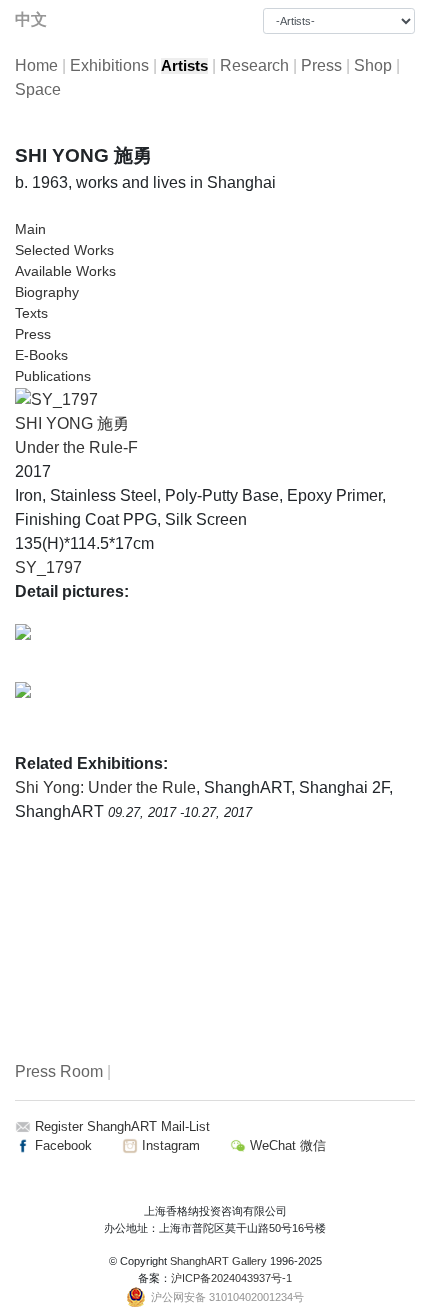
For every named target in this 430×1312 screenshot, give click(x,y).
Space (38, 89)
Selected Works (64, 250)
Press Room (59, 1071)
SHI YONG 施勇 (72, 423)
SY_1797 (48, 567)
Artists (184, 66)
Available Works (65, 271)
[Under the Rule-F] (56, 398)
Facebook (61, 1145)
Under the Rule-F (76, 447)
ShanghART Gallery (218, 1261)
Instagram (169, 1145)
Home (36, 65)
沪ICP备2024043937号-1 (231, 1278)
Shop (373, 65)
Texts (31, 313)
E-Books (41, 355)
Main (30, 229)
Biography (47, 292)
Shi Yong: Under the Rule (105, 787)
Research (254, 65)
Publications (53, 376)
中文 (31, 19)
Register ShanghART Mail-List (122, 1126)
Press (321, 65)
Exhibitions (109, 65)
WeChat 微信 (286, 1145)
